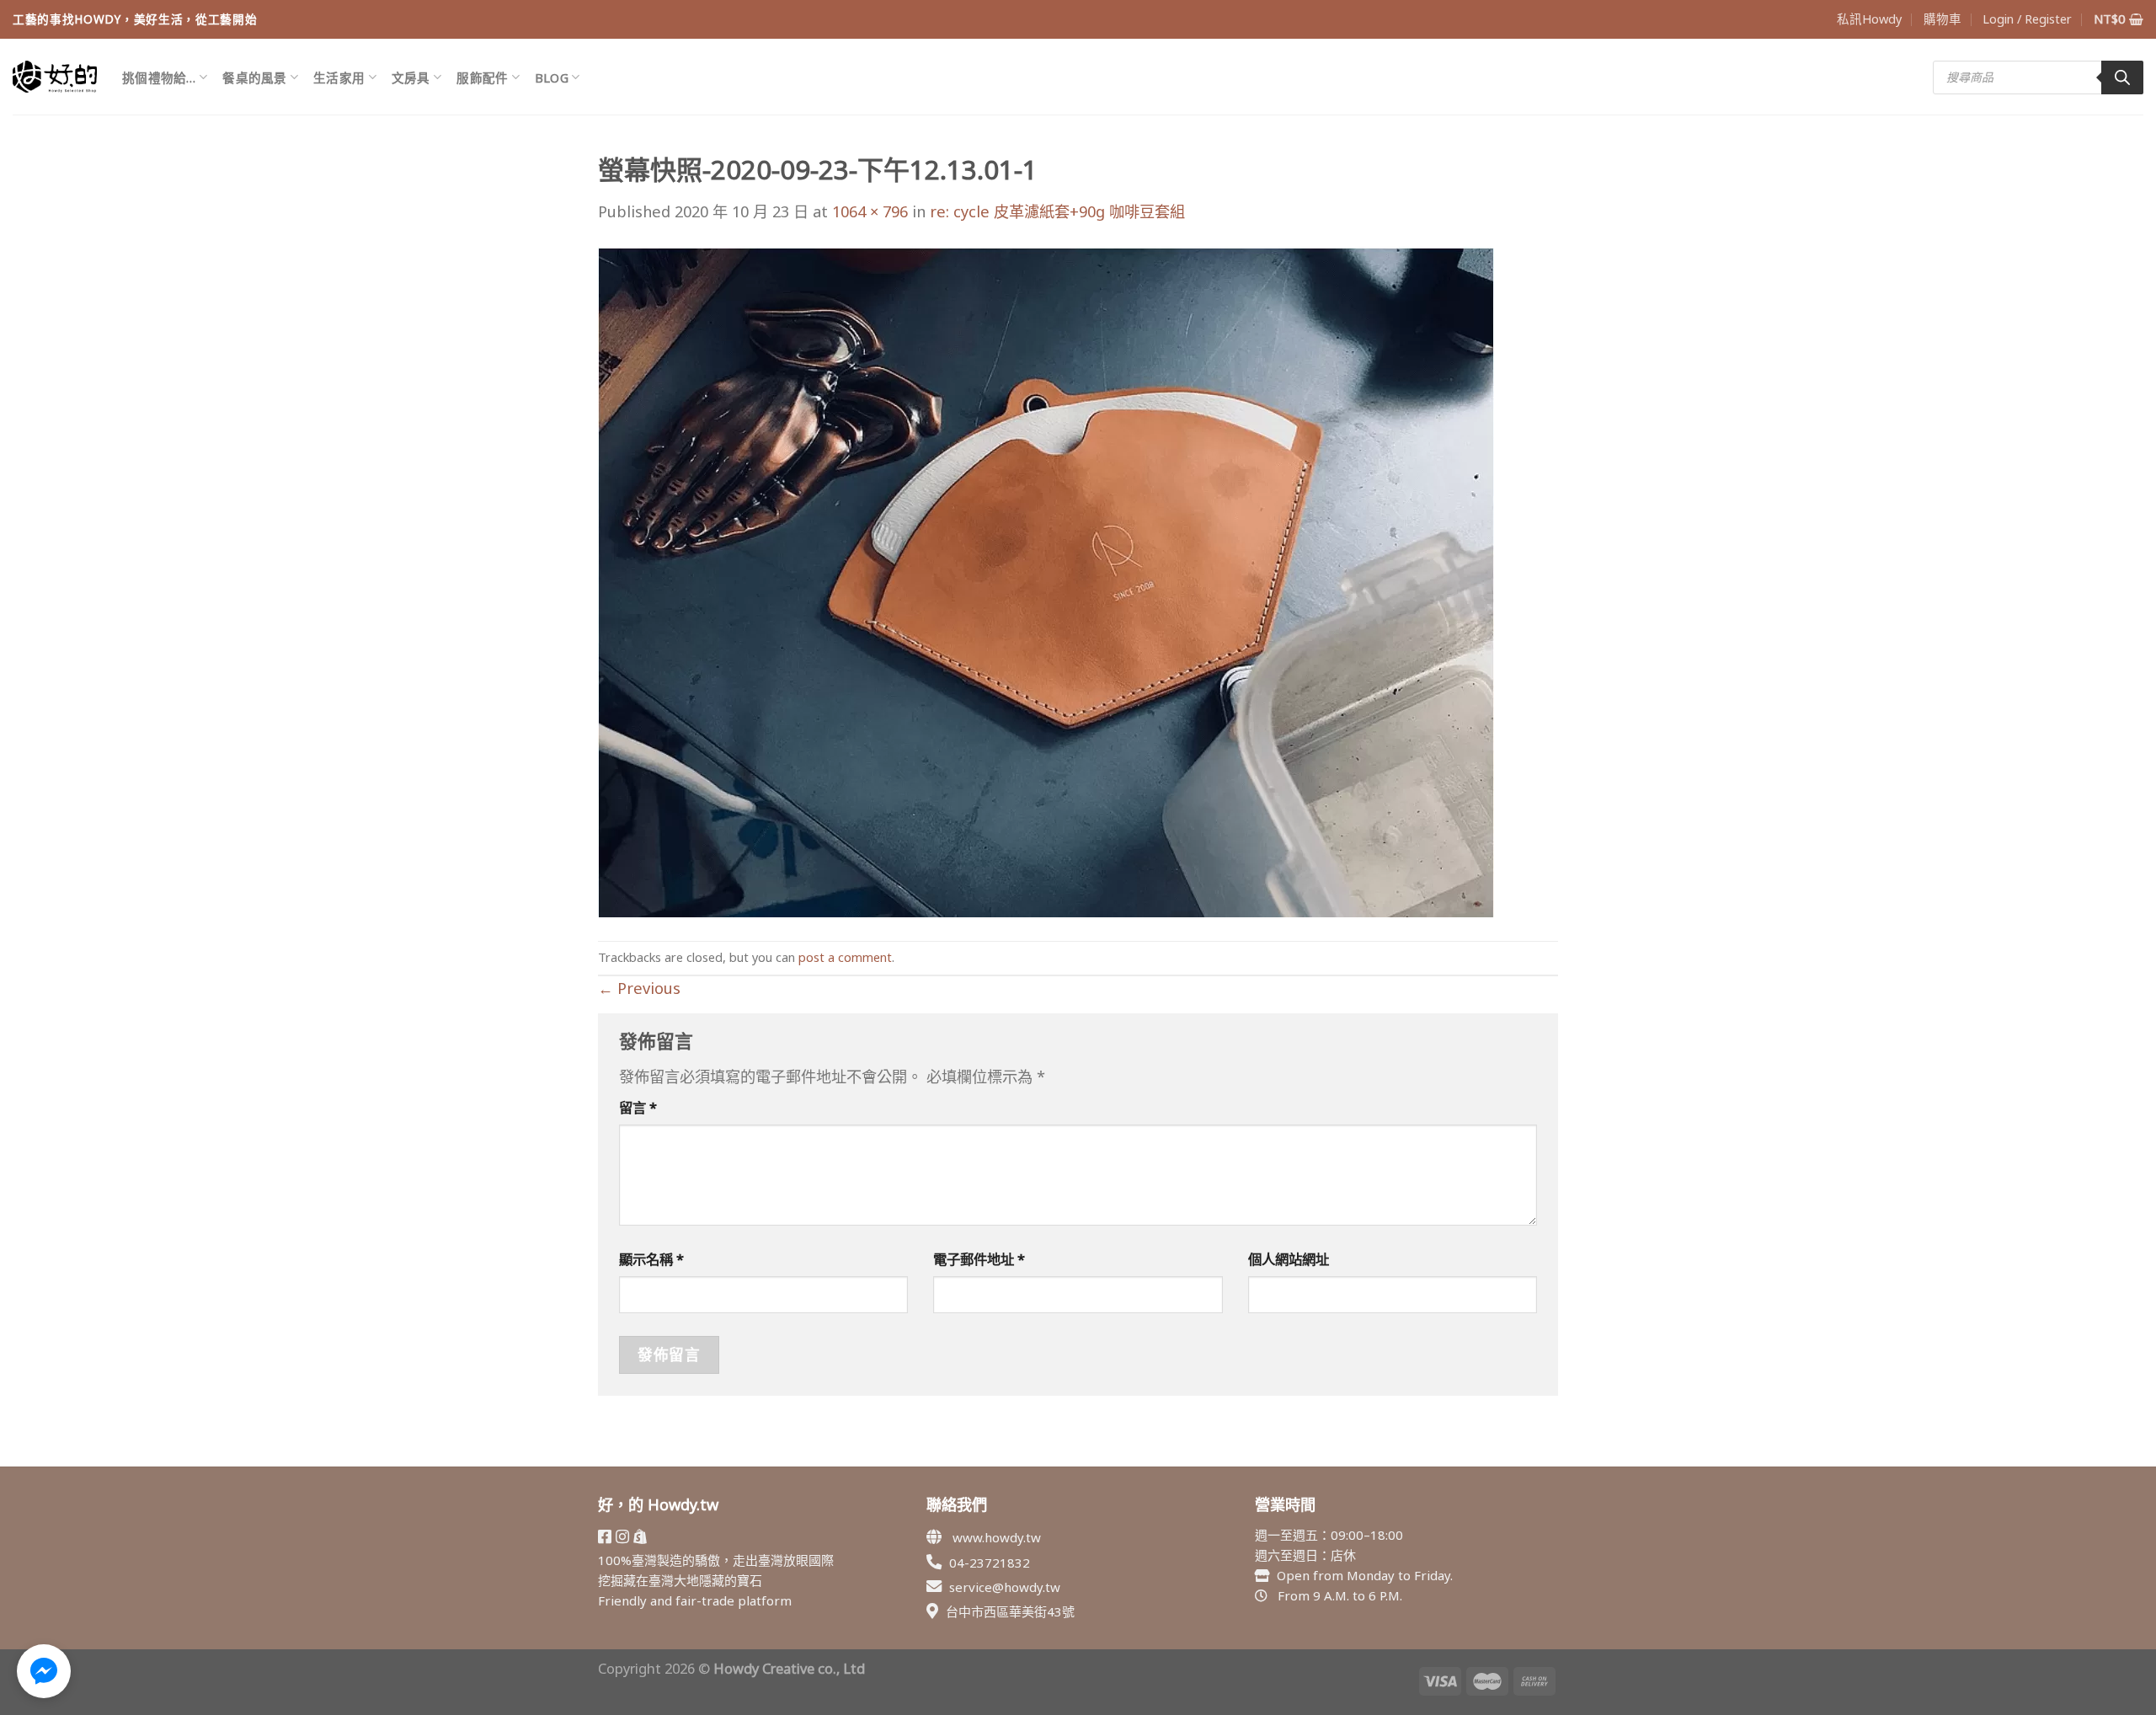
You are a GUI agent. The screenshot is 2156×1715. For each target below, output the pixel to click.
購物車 (1943, 19)
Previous (639, 988)
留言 (638, 1107)
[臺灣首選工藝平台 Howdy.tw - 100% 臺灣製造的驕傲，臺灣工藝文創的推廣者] (55, 77)
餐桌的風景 (254, 77)
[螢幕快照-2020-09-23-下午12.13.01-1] (1046, 580)
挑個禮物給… (159, 77)
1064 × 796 (870, 211)
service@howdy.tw (1005, 1587)
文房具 (411, 77)
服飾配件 (482, 77)
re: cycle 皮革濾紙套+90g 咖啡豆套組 (1057, 211)
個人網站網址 (1289, 1259)
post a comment (845, 957)
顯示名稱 (651, 1259)
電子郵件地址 (979, 1259)
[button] (44, 1671)
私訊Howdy (1869, 19)
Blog (552, 77)
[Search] (2122, 77)
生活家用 (339, 77)
